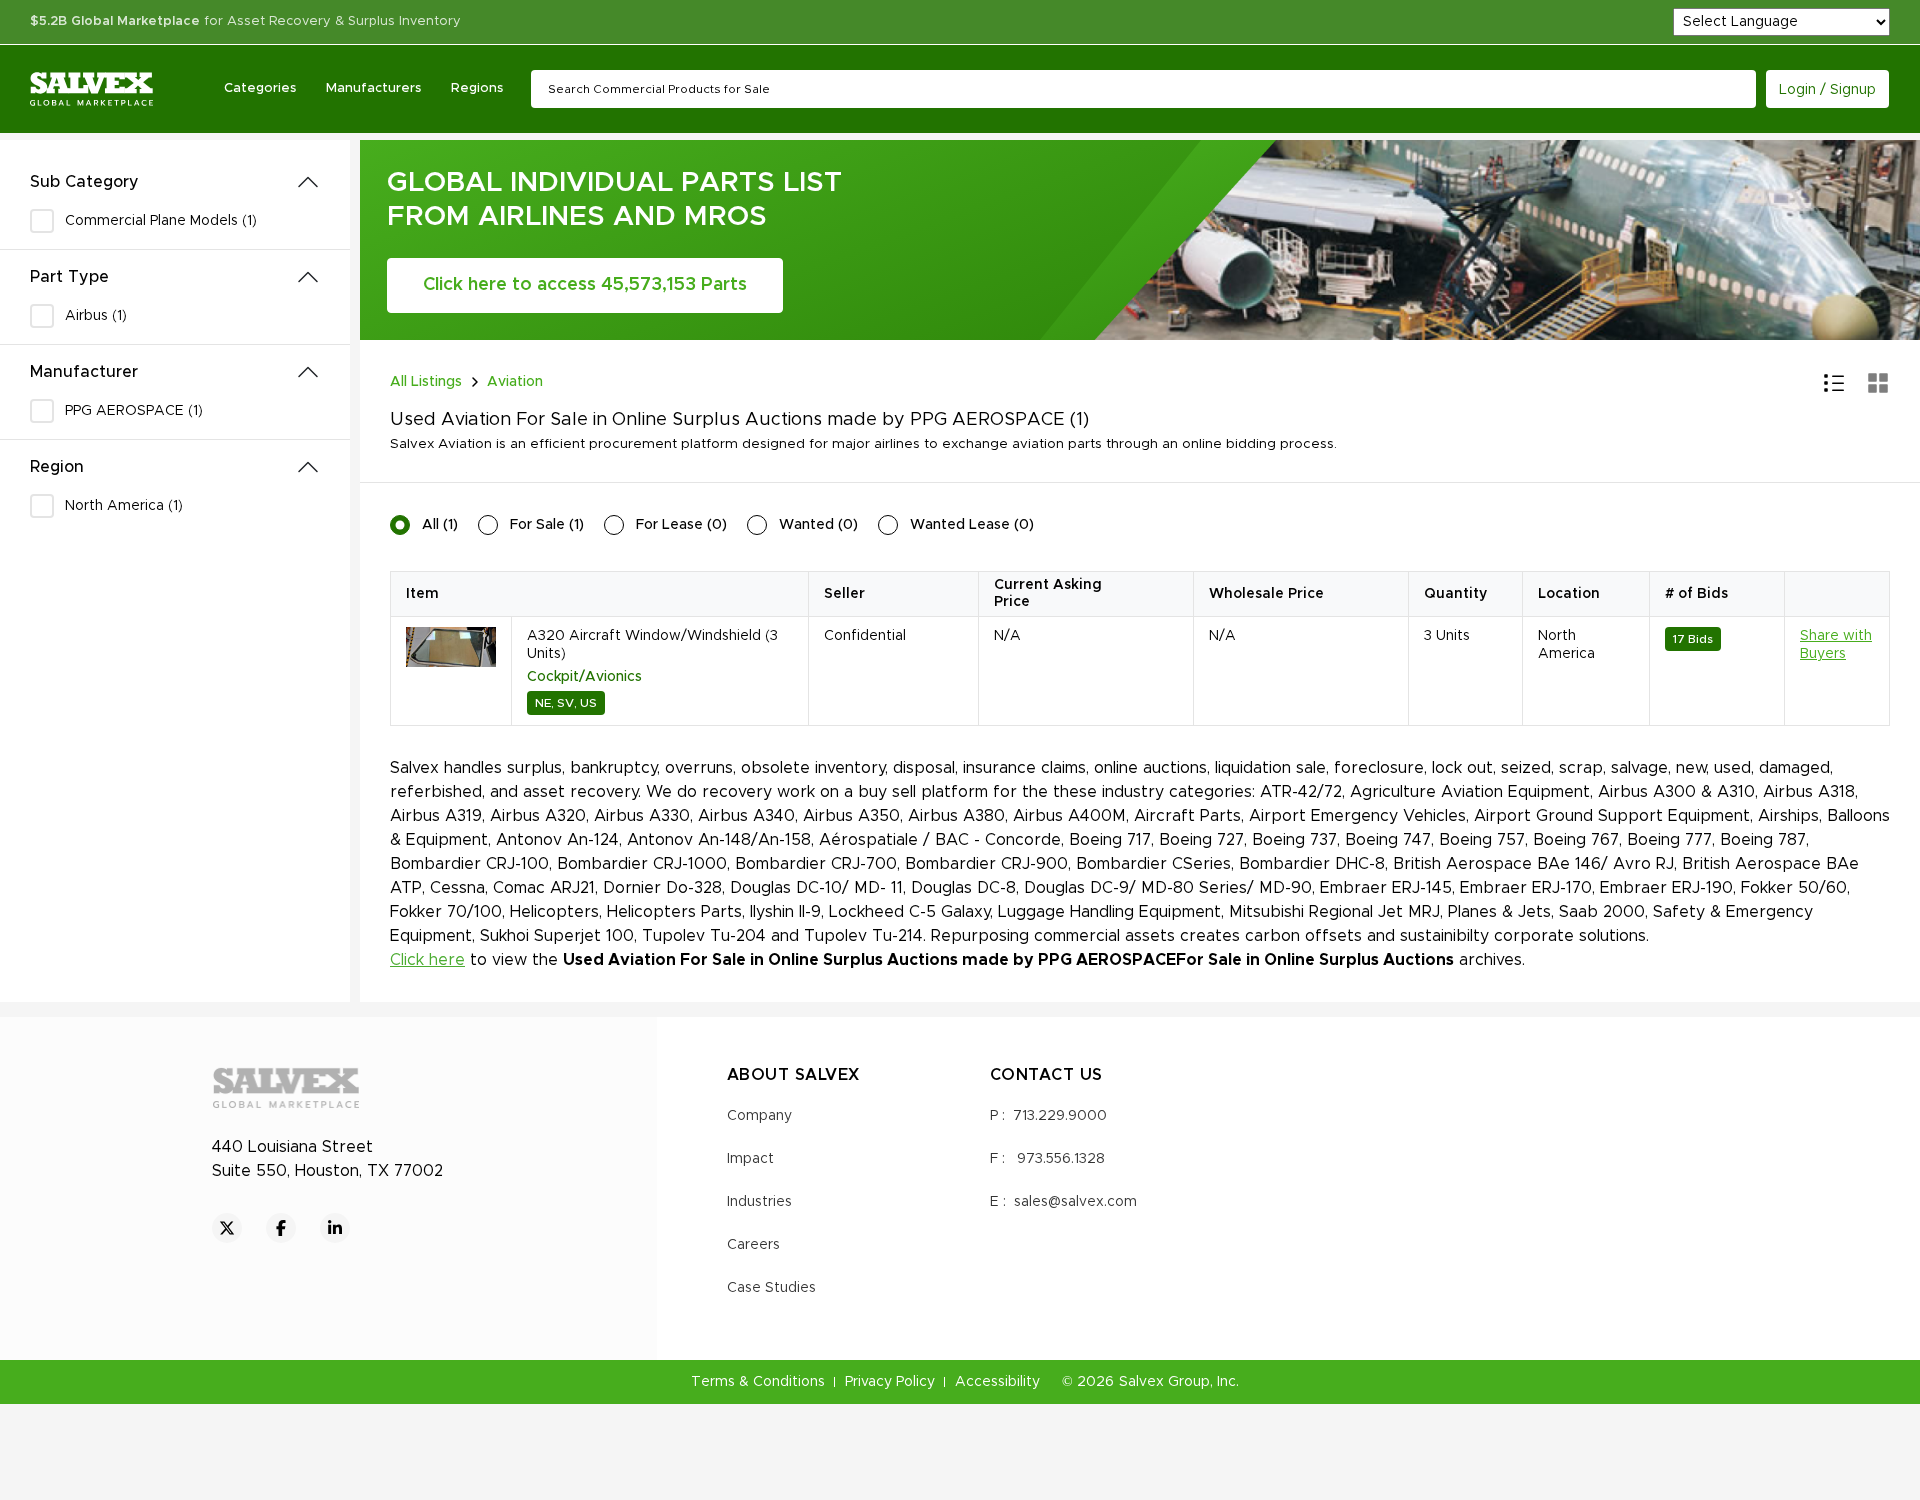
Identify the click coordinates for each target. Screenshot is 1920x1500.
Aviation (515, 382)
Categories (260, 88)
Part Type (69, 277)
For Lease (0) (681, 525)
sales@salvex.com (1075, 1202)
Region (57, 467)
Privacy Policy (890, 1382)
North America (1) (124, 506)
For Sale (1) (547, 525)
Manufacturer (84, 372)
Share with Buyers (1836, 645)
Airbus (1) (96, 316)
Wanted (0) (818, 525)
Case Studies (771, 1288)
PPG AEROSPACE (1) (134, 411)
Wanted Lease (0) (972, 525)
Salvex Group (1164, 1382)
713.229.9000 (1060, 1116)
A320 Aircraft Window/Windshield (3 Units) (652, 645)
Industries (759, 1202)
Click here (427, 960)
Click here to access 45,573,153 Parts (585, 285)
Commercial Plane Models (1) (161, 221)
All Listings (426, 382)
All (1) (440, 525)
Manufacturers (373, 88)
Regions (477, 88)
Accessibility (997, 1382)
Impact (750, 1159)
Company (759, 1116)
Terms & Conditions (758, 1382)
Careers (753, 1245)
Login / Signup (1827, 90)
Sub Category (84, 182)
